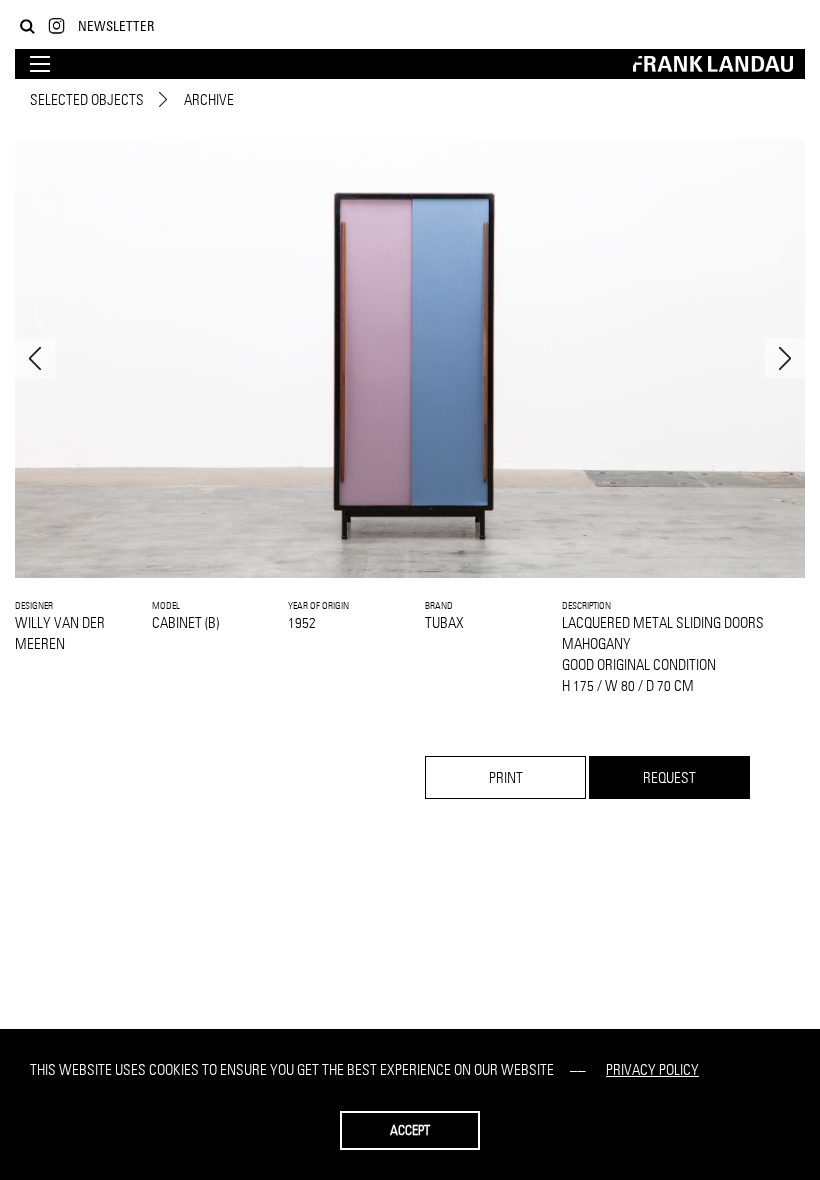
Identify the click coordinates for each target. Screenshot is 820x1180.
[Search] (27, 26)
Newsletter (116, 25)
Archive (209, 99)
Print (506, 777)
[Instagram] (56, 26)
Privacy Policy (652, 1069)
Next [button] (785, 358)
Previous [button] (35, 358)
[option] (410, 358)
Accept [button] (410, 1130)
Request (669, 777)
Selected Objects (87, 99)
